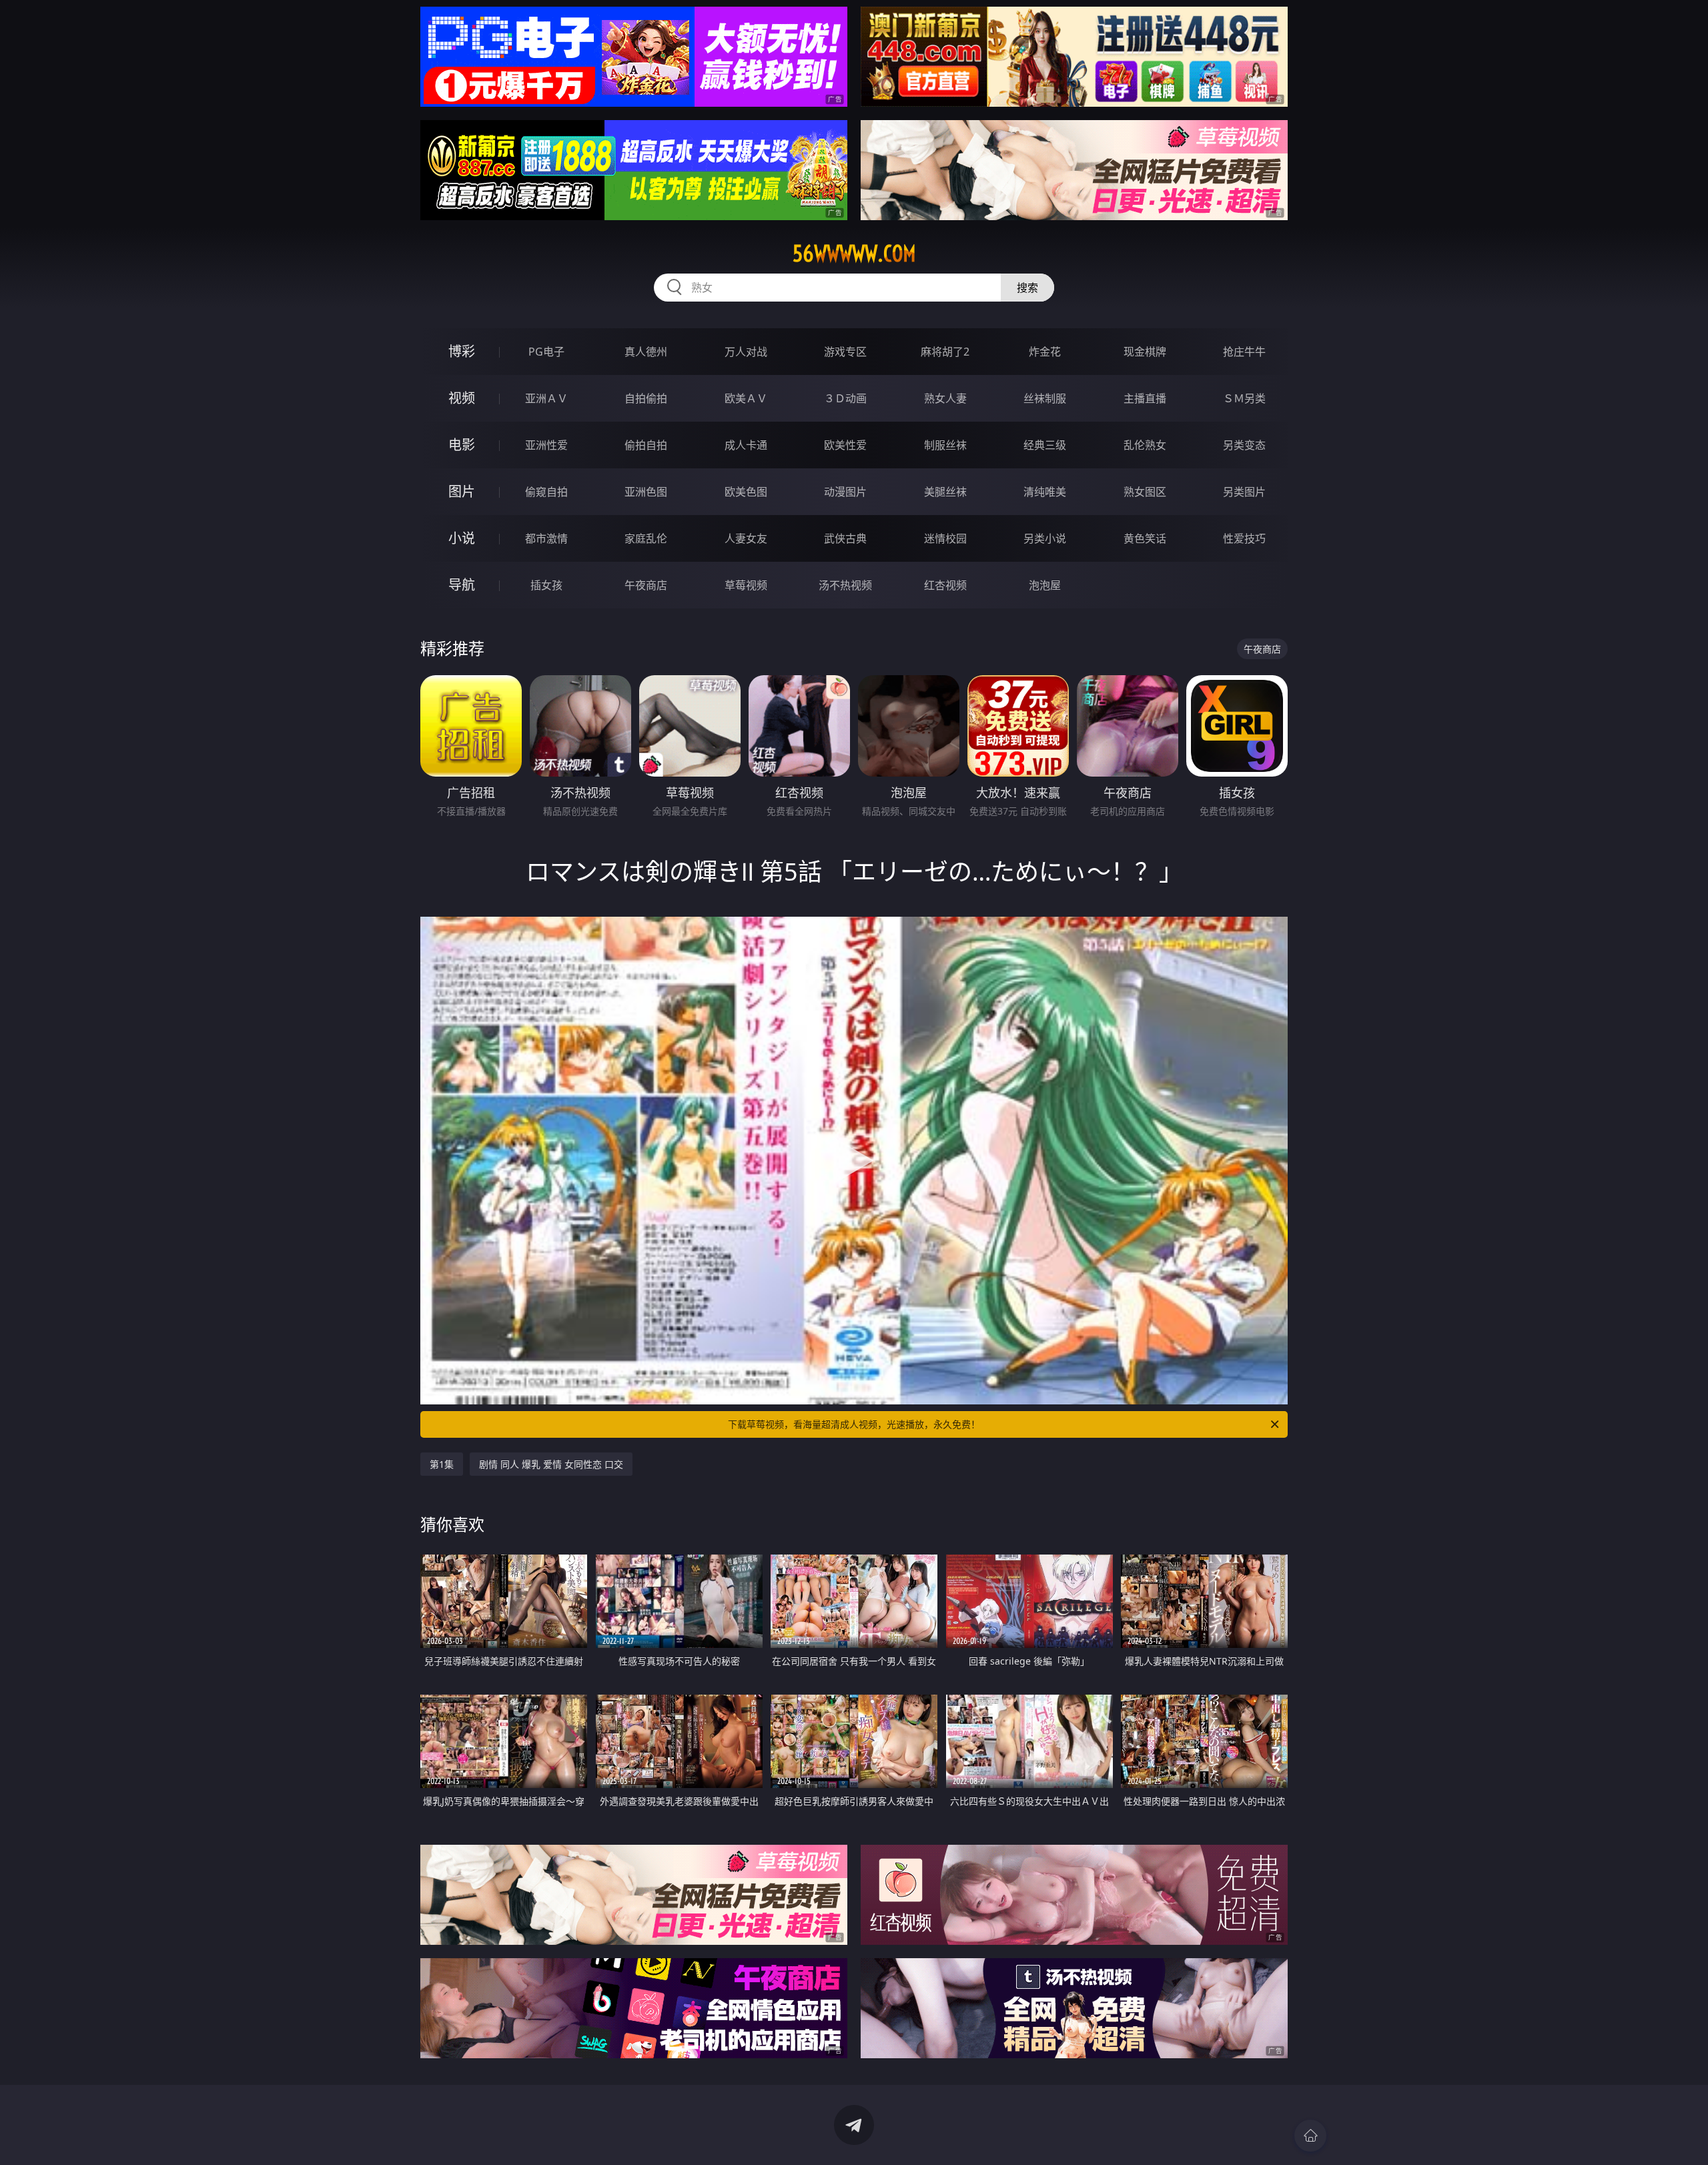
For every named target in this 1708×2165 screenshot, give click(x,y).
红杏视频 (945, 585)
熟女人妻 (945, 398)
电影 (462, 445)
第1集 (442, 1464)
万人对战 (746, 352)
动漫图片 (845, 492)
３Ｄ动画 (845, 398)
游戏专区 (845, 352)
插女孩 (546, 585)
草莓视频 (746, 585)
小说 (462, 538)
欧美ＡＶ (746, 398)
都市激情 (546, 538)
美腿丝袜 (945, 492)
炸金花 (1045, 352)
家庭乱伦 (646, 538)
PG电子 (546, 352)
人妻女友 (746, 538)
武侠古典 (845, 538)
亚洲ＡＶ (546, 398)
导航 (462, 585)
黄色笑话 (1145, 538)
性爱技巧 (1244, 538)
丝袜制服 (1045, 398)
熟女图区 (1145, 492)
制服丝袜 (945, 445)
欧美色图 (746, 492)
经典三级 (1045, 445)
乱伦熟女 (1145, 445)
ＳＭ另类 (1244, 398)
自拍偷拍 (646, 398)
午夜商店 (646, 585)
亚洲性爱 (546, 445)
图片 (462, 491)
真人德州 (646, 352)
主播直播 (1145, 398)
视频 (462, 398)
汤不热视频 (845, 585)
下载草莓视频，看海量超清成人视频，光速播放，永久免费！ (854, 1424)
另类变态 (1244, 445)
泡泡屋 (1045, 585)
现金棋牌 (1145, 352)
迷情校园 (945, 538)
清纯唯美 (1045, 492)
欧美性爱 (845, 445)
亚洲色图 (646, 492)
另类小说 (1045, 538)
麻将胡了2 (945, 352)
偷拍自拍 (646, 445)
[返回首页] (1310, 2136)
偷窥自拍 (546, 492)
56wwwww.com (854, 254)
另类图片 (1244, 492)
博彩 (462, 351)
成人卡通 (746, 445)
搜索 (1027, 288)
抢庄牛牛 (1244, 352)
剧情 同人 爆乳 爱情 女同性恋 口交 (551, 1464)
